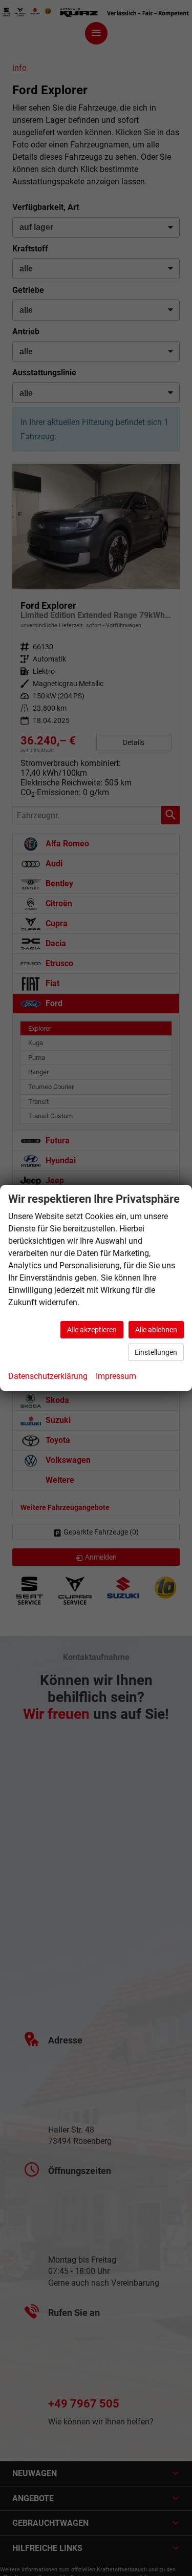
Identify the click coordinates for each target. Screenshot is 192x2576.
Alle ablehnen (156, 1330)
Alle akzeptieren (92, 1330)
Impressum (116, 1376)
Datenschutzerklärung (48, 1376)
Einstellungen (156, 1352)
